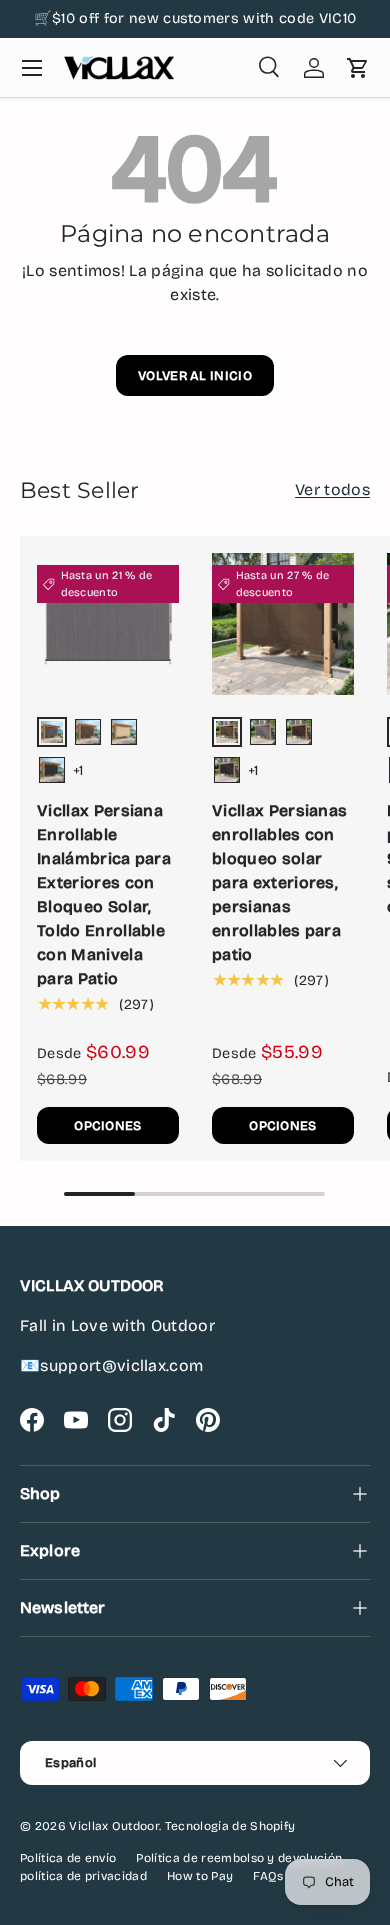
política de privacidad (83, 1876)
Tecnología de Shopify (230, 1826)
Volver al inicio (195, 375)
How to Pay (200, 1876)
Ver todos (332, 489)
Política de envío (68, 1858)
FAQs (268, 1876)
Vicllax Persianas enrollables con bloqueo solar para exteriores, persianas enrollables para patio (279, 882)
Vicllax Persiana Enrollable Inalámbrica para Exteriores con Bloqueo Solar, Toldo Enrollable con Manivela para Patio (104, 894)
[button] (358, 68)
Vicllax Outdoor (114, 1826)
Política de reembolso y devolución (239, 1858)
